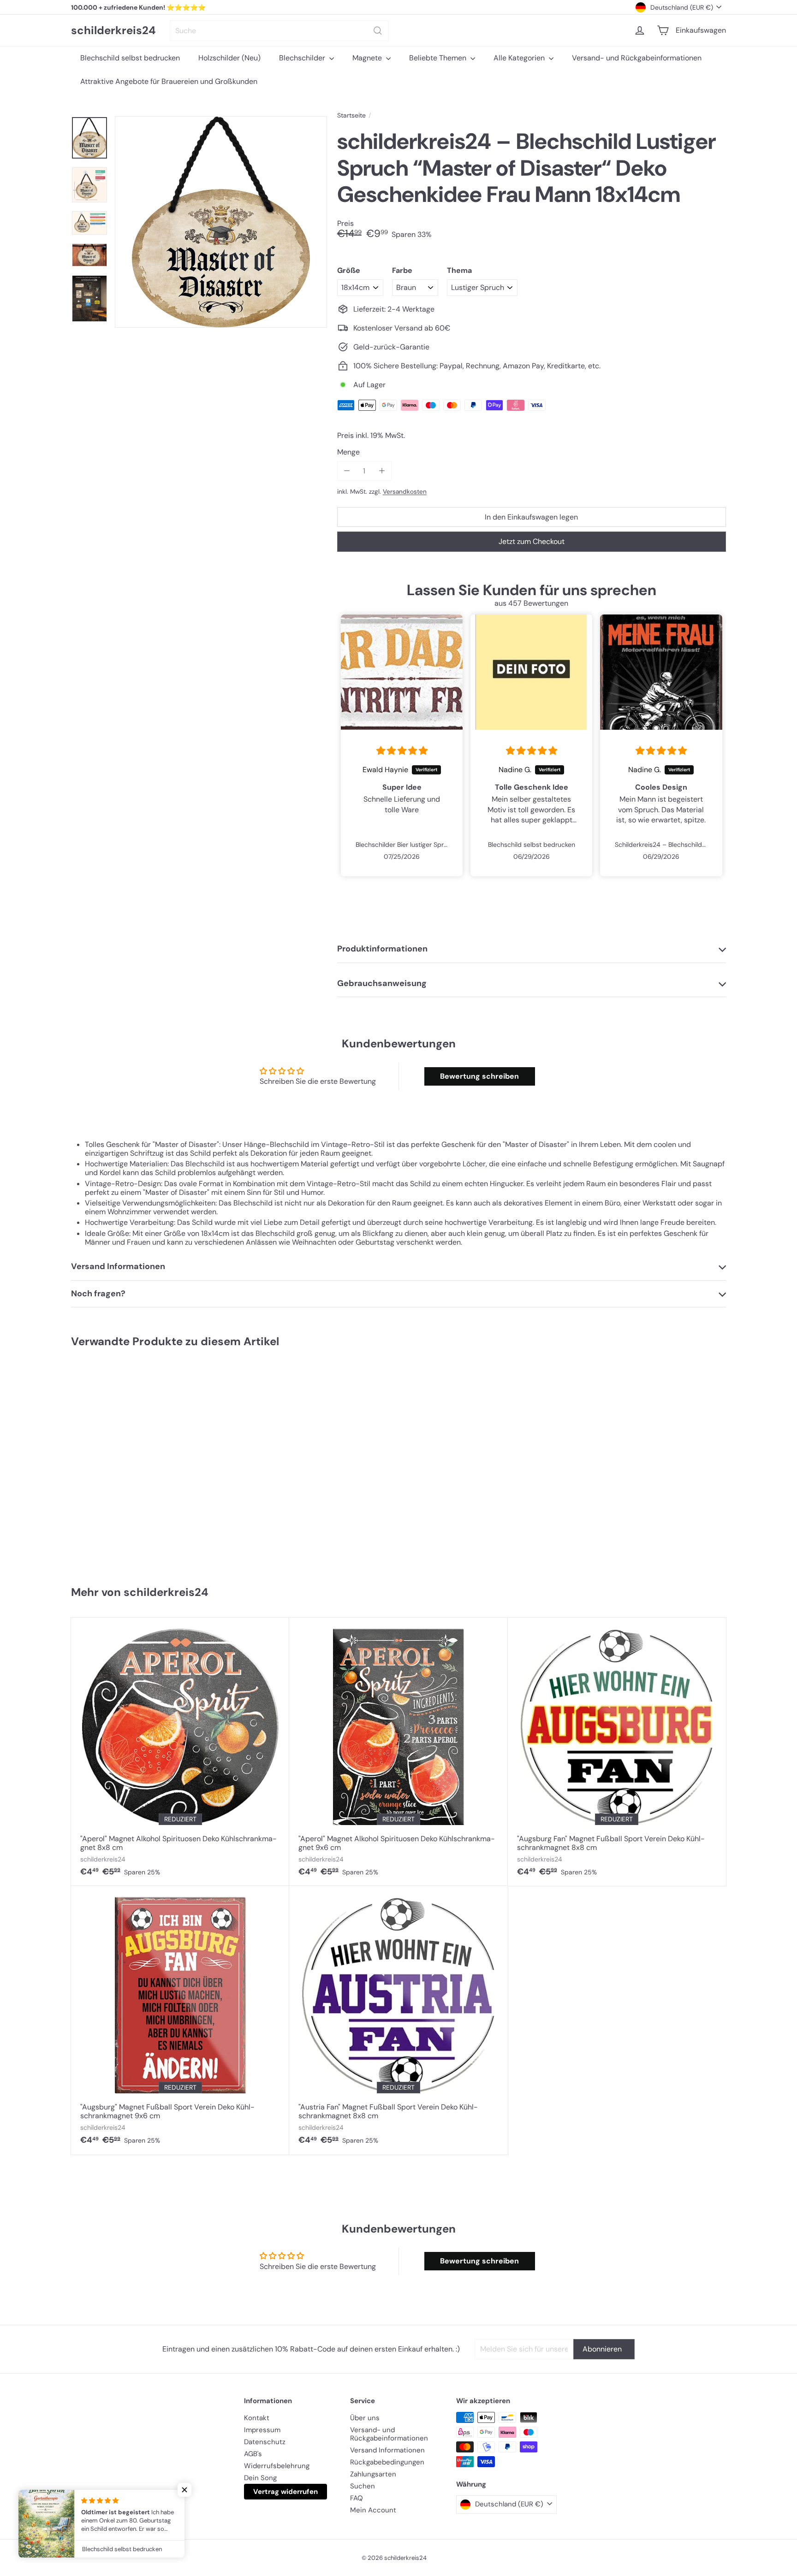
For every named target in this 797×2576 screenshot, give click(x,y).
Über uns (365, 2418)
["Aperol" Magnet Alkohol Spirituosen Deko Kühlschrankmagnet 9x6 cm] (398, 1752)
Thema (459, 270)
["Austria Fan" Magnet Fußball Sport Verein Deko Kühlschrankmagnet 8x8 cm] (398, 2020)
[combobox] (279, 31)
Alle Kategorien (520, 58)
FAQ (357, 2498)
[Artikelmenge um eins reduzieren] (347, 471)
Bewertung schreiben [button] (479, 1076)
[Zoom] (221, 222)
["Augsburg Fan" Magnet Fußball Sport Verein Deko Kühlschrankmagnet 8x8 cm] (617, 1752)
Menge (348, 452)
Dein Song (260, 2478)
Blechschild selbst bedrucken (130, 58)
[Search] (378, 31)
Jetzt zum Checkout (532, 541)
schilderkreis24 (113, 31)
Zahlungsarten (373, 2474)
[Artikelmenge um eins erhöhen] (382, 471)
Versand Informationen (387, 2450)
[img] (402, 751)
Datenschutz (265, 2442)
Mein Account (373, 2510)
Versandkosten (405, 492)
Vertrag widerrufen (285, 2492)
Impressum (262, 2430)
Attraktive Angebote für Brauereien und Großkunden (169, 81)
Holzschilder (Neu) (229, 58)
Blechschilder (303, 58)
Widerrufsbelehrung (277, 2466)
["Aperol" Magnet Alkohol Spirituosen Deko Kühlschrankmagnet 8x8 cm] (180, 1752)
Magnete (368, 58)
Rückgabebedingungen (387, 2462)
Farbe (402, 270)
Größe (349, 270)
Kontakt (257, 2418)
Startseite (351, 115)
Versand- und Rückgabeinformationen (637, 58)
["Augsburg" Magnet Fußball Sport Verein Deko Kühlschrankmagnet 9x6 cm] (180, 2020)
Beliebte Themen (439, 58)
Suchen (363, 2486)
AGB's (253, 2454)
